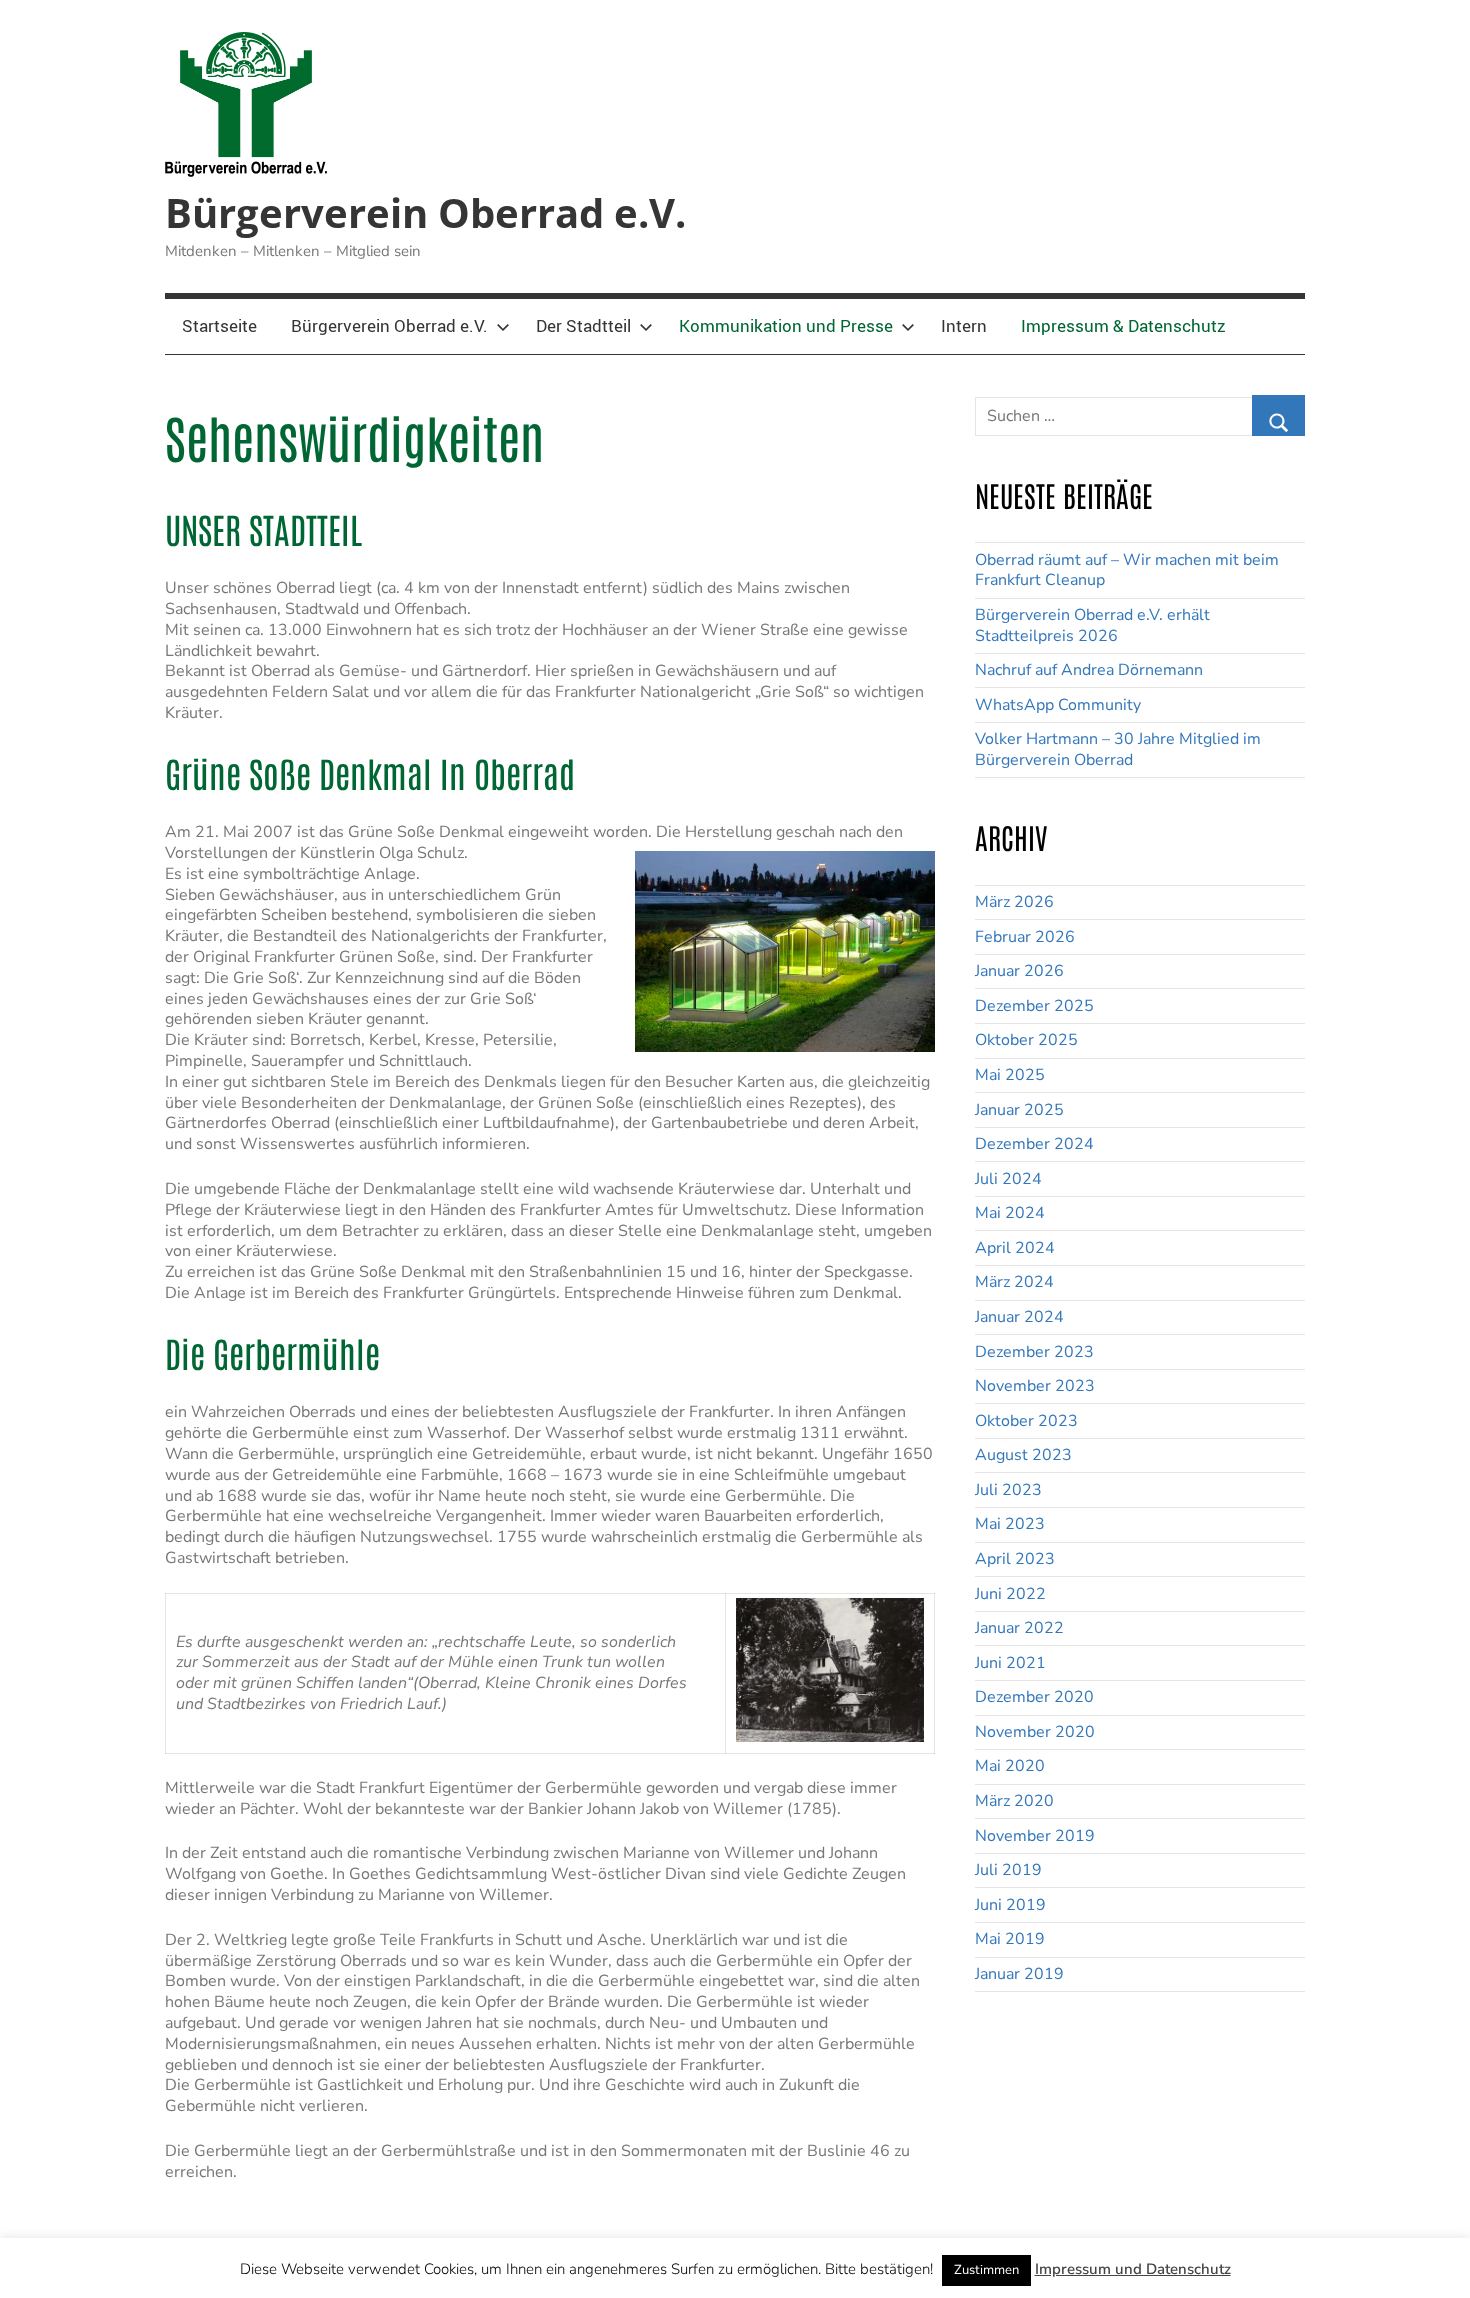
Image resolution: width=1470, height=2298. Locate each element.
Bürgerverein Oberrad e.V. (425, 212)
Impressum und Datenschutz (1133, 2269)
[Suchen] (1278, 415)
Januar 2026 (1019, 971)
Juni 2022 (1010, 1594)
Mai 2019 (1010, 1939)
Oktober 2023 (1026, 1421)
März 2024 (1014, 1282)
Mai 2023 (1010, 1524)
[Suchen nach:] (1140, 409)
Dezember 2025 (1034, 1006)
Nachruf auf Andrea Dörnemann (1089, 670)
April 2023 (1015, 1559)
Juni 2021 (1010, 1663)
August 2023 (1023, 1455)
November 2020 (1035, 1732)
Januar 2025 (1019, 1110)
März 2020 (1014, 1801)
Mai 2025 (1010, 1075)
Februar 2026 (1025, 937)
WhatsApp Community (1058, 705)
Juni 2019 (1010, 1905)
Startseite (219, 325)
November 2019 (1035, 1836)
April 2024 (1015, 1248)
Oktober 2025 (1026, 1040)
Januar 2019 (1019, 1974)
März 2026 (1014, 902)
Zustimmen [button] (986, 2270)
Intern (964, 325)
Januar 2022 (1019, 1628)
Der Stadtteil (583, 325)
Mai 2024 (1010, 1213)
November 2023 (1035, 1386)
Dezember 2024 (1034, 1144)
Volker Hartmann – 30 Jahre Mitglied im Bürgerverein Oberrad (1118, 749)
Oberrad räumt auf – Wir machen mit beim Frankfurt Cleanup (1127, 570)
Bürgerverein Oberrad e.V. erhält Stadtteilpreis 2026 (1092, 625)
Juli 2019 (1008, 1870)
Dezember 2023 (1034, 1352)
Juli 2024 (1008, 1179)
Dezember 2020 (1034, 1697)
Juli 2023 (1008, 1490)
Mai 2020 (1010, 1766)
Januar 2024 (1019, 1317)
